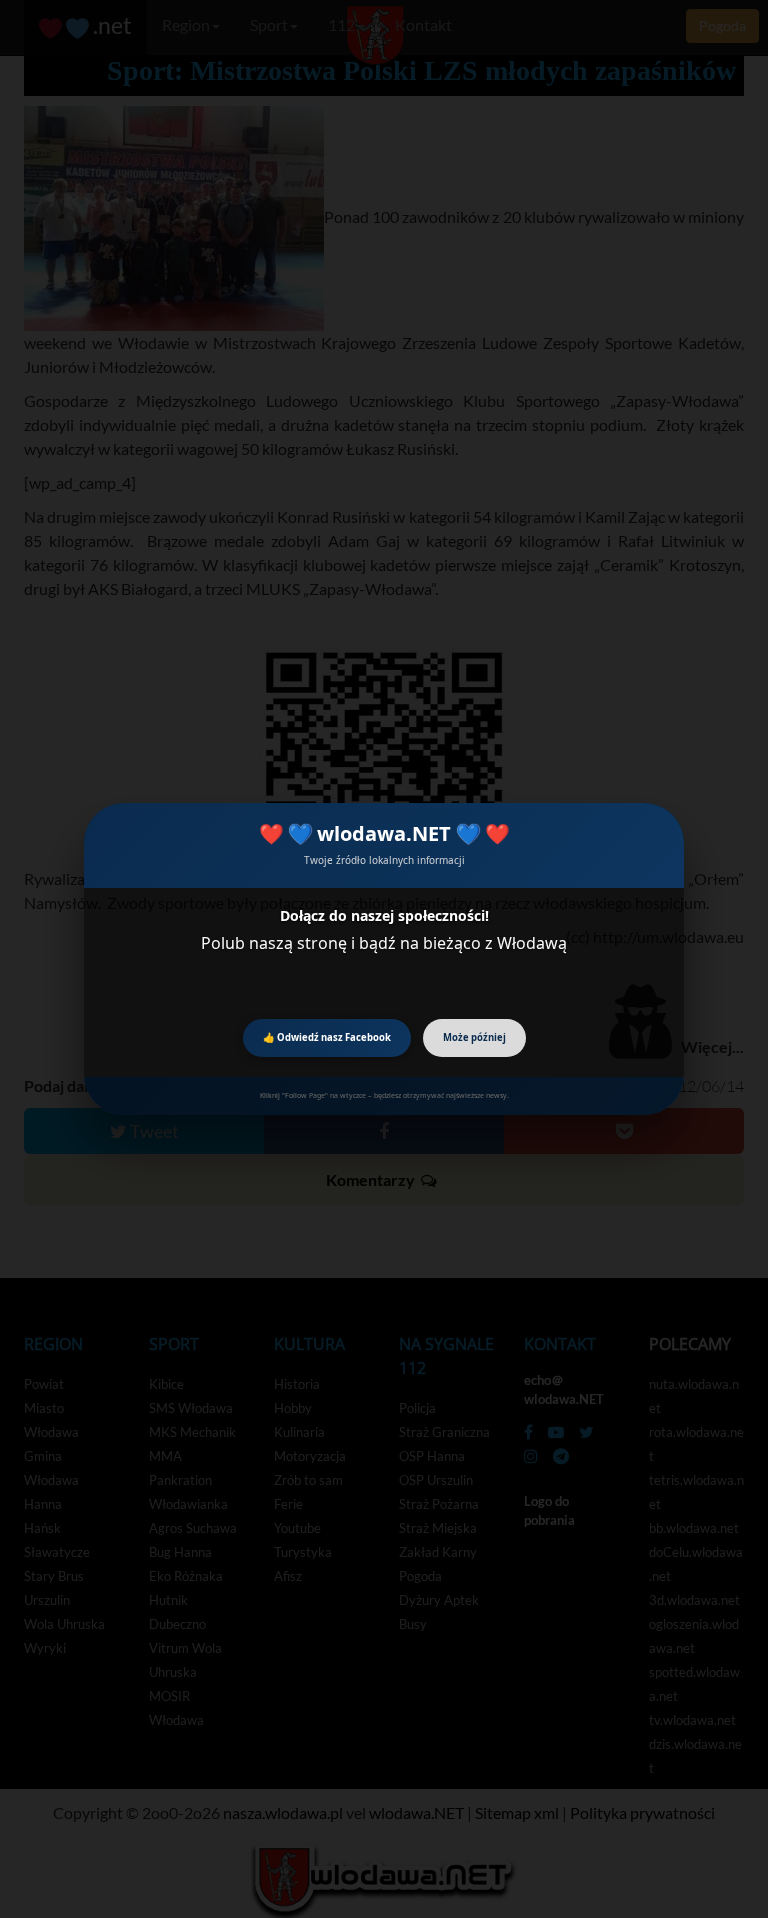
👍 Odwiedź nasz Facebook (327, 1037)
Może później (474, 1037)
